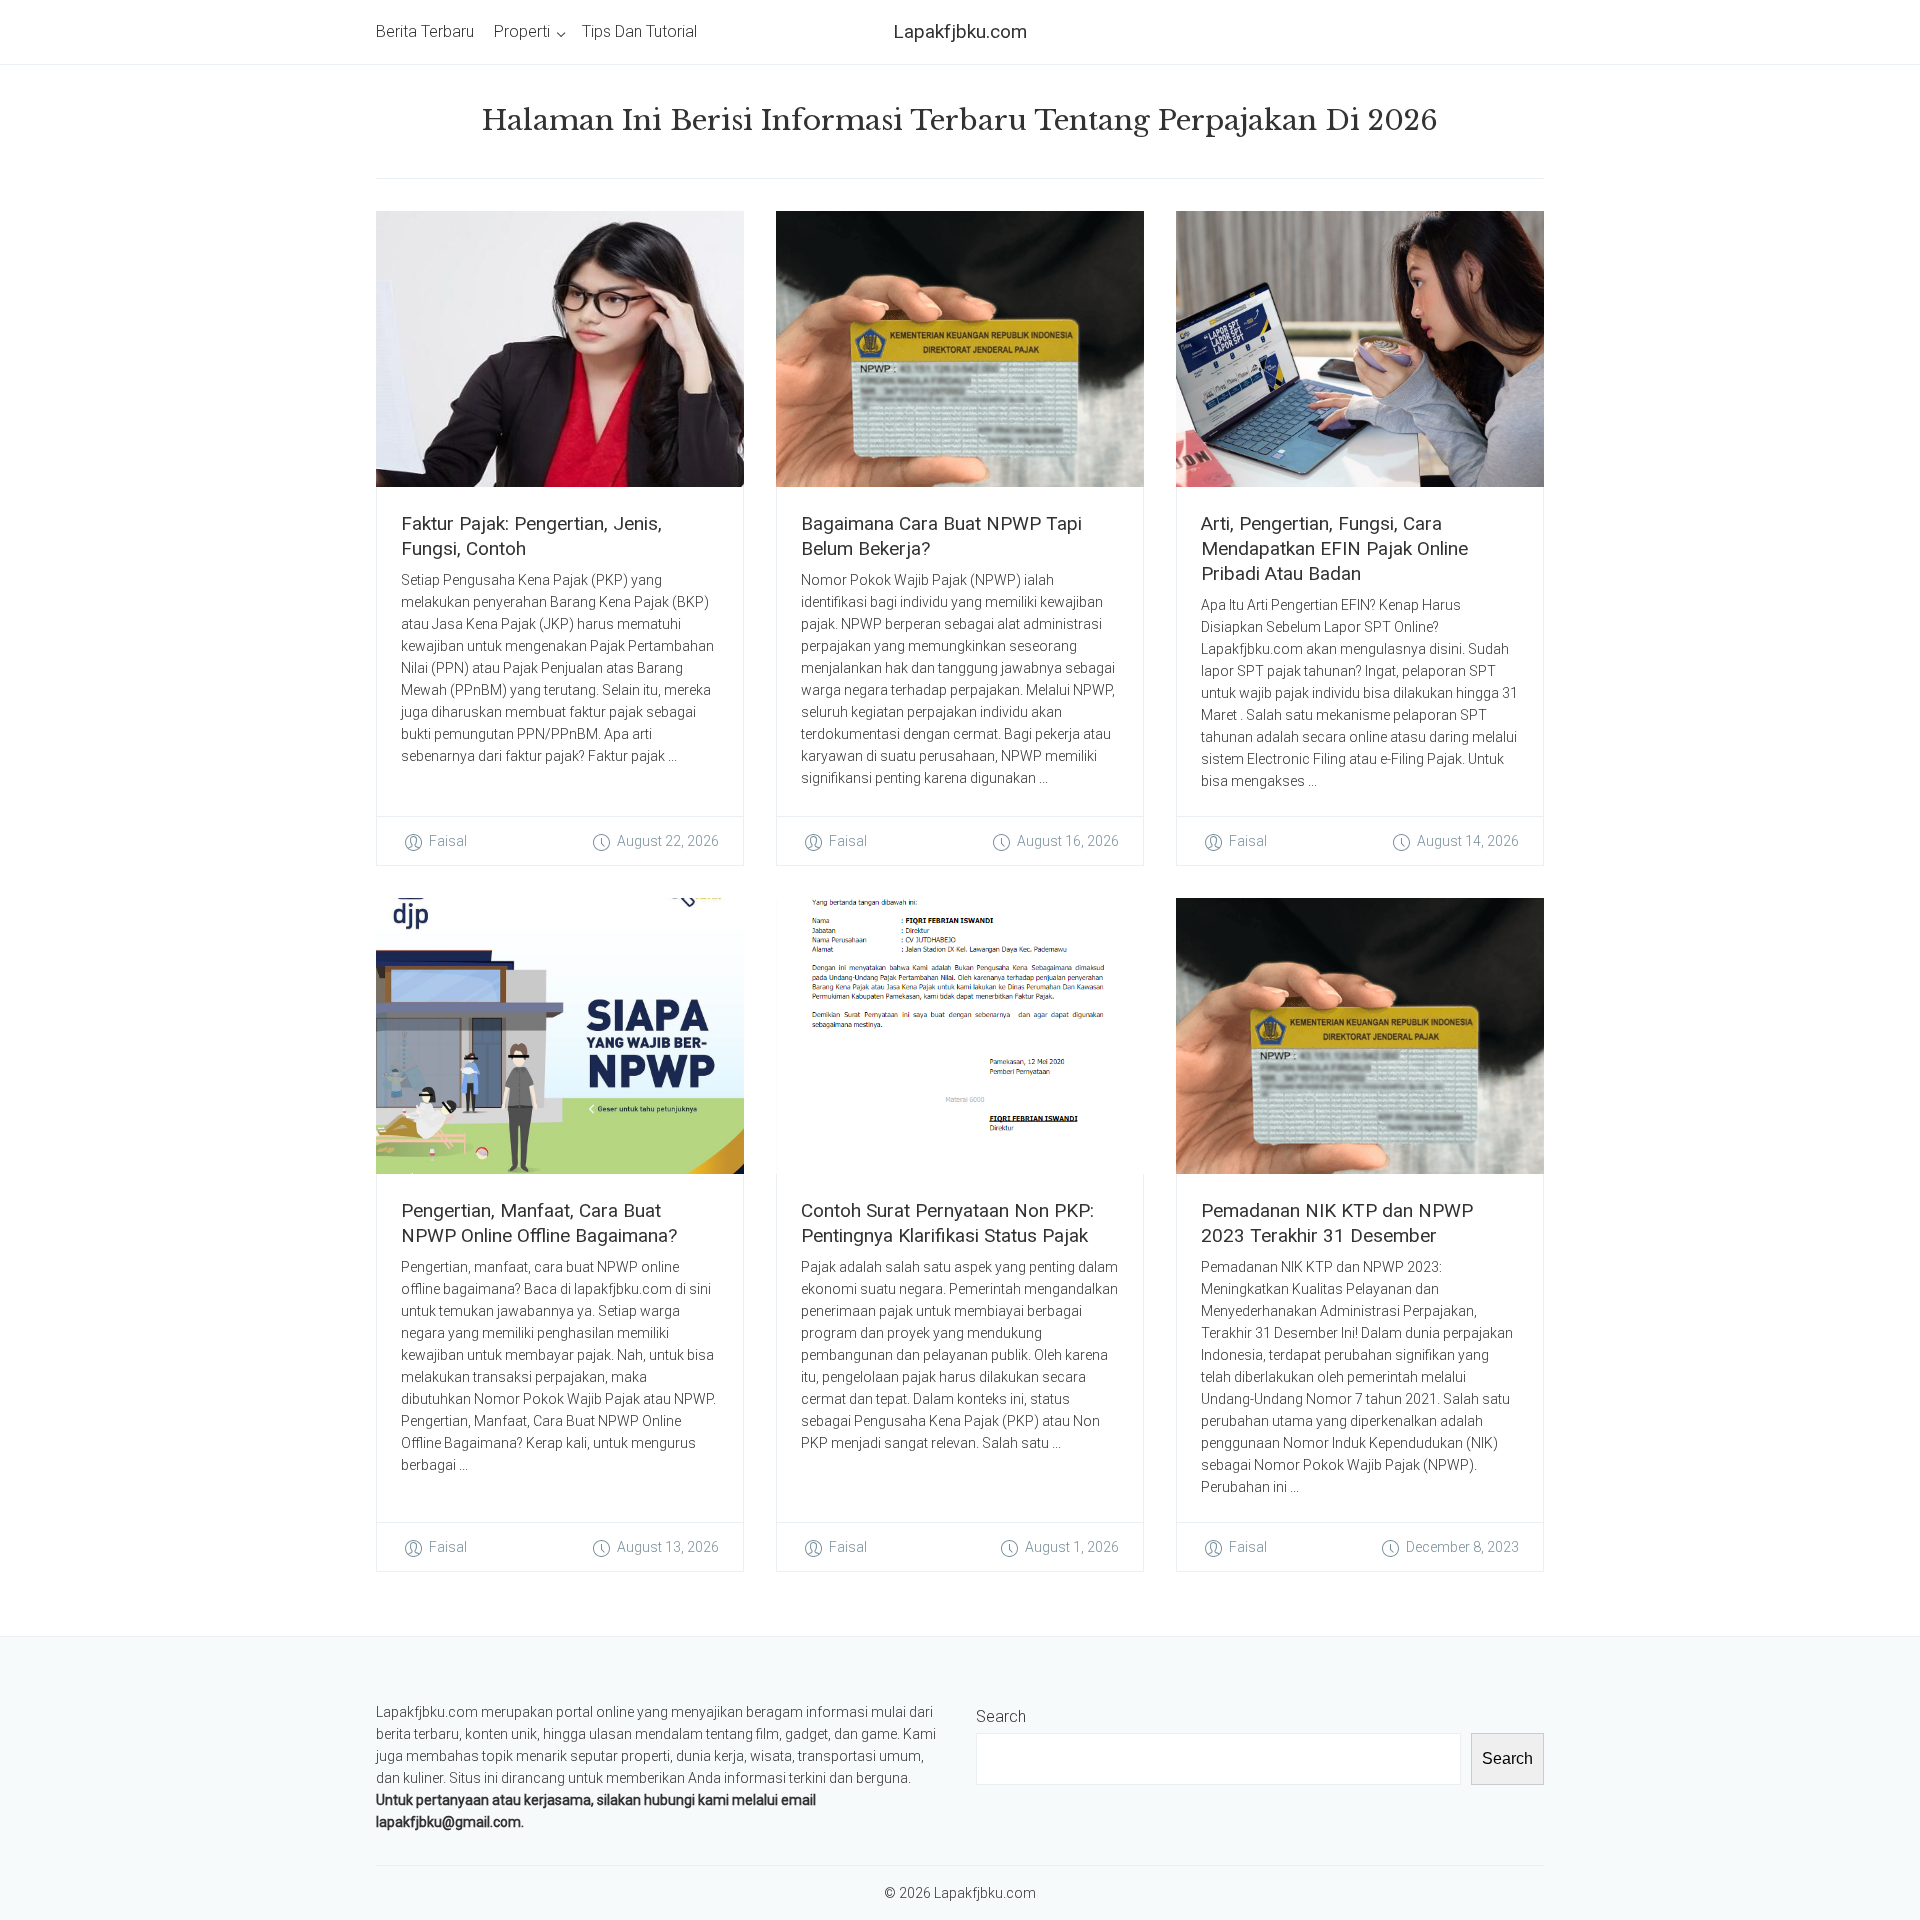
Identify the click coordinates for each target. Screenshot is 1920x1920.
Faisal (448, 841)
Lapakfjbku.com (960, 31)
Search (1001, 1716)
